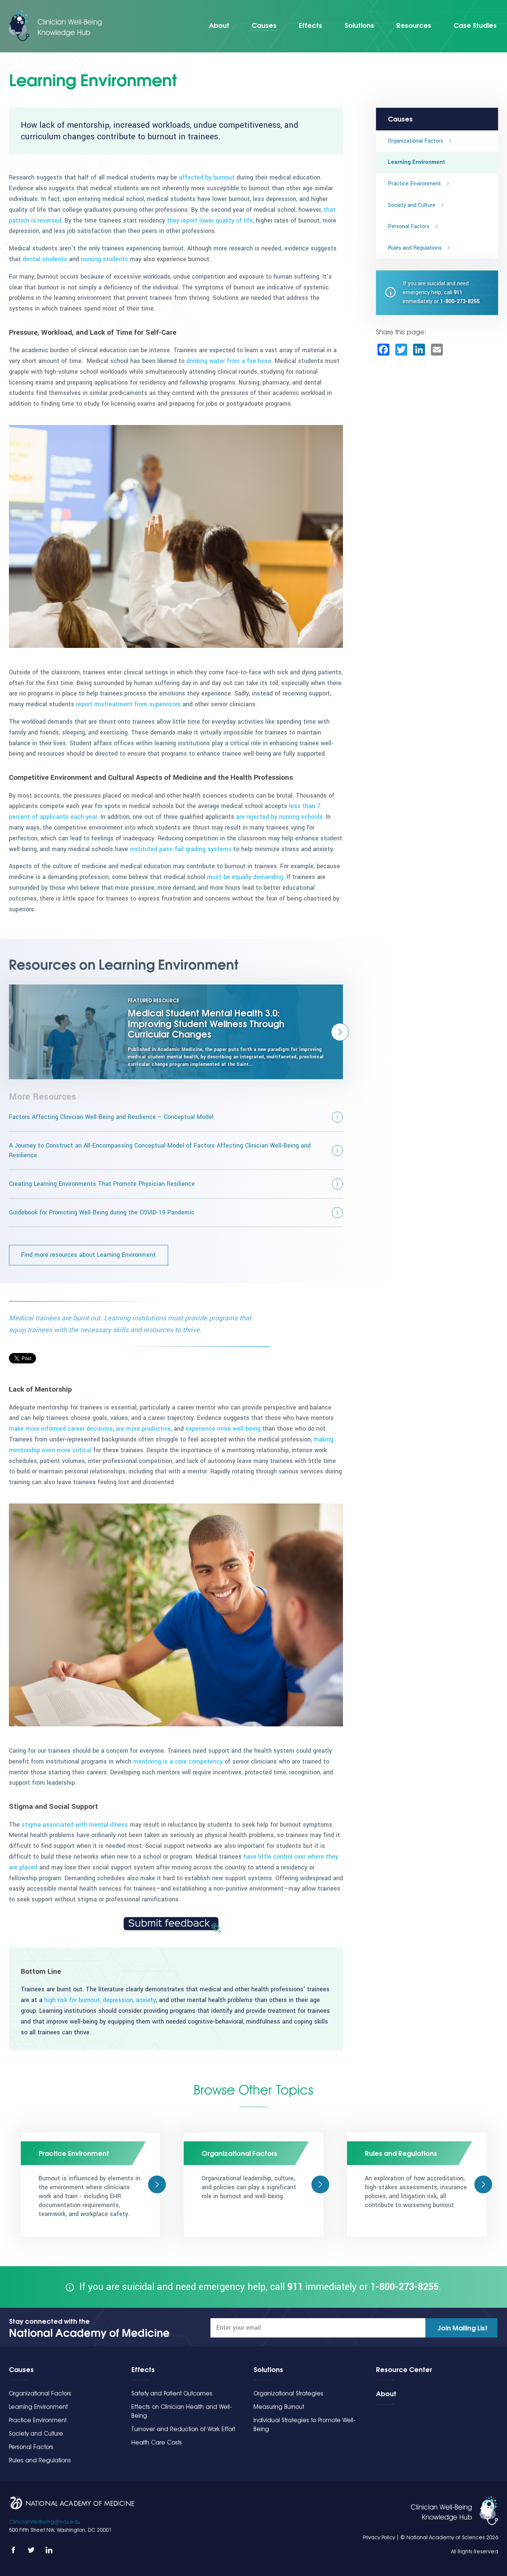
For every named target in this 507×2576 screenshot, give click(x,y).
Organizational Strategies (288, 2393)
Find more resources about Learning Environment (89, 1255)
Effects (310, 25)
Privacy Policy (379, 2537)
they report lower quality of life (210, 220)
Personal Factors (409, 226)
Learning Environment (416, 162)
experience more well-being (223, 1429)
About (219, 25)
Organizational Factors (416, 141)
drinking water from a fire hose (229, 361)
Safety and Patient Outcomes (172, 2393)
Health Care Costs (157, 2442)
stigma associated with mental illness (75, 1825)
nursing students (104, 259)
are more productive (143, 1429)
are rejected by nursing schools (279, 817)
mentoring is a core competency (178, 1761)
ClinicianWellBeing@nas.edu (45, 2522)
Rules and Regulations (415, 248)
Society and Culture (412, 205)
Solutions (359, 25)
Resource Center (404, 2369)
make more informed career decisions (61, 1429)
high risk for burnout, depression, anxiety (100, 2000)
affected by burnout (207, 177)
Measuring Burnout (279, 2407)
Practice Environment (414, 184)
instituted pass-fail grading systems (181, 849)
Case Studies (475, 25)
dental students (45, 259)
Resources (414, 25)
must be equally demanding (245, 877)
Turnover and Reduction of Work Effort (183, 2429)
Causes (264, 25)
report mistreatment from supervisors (128, 704)
